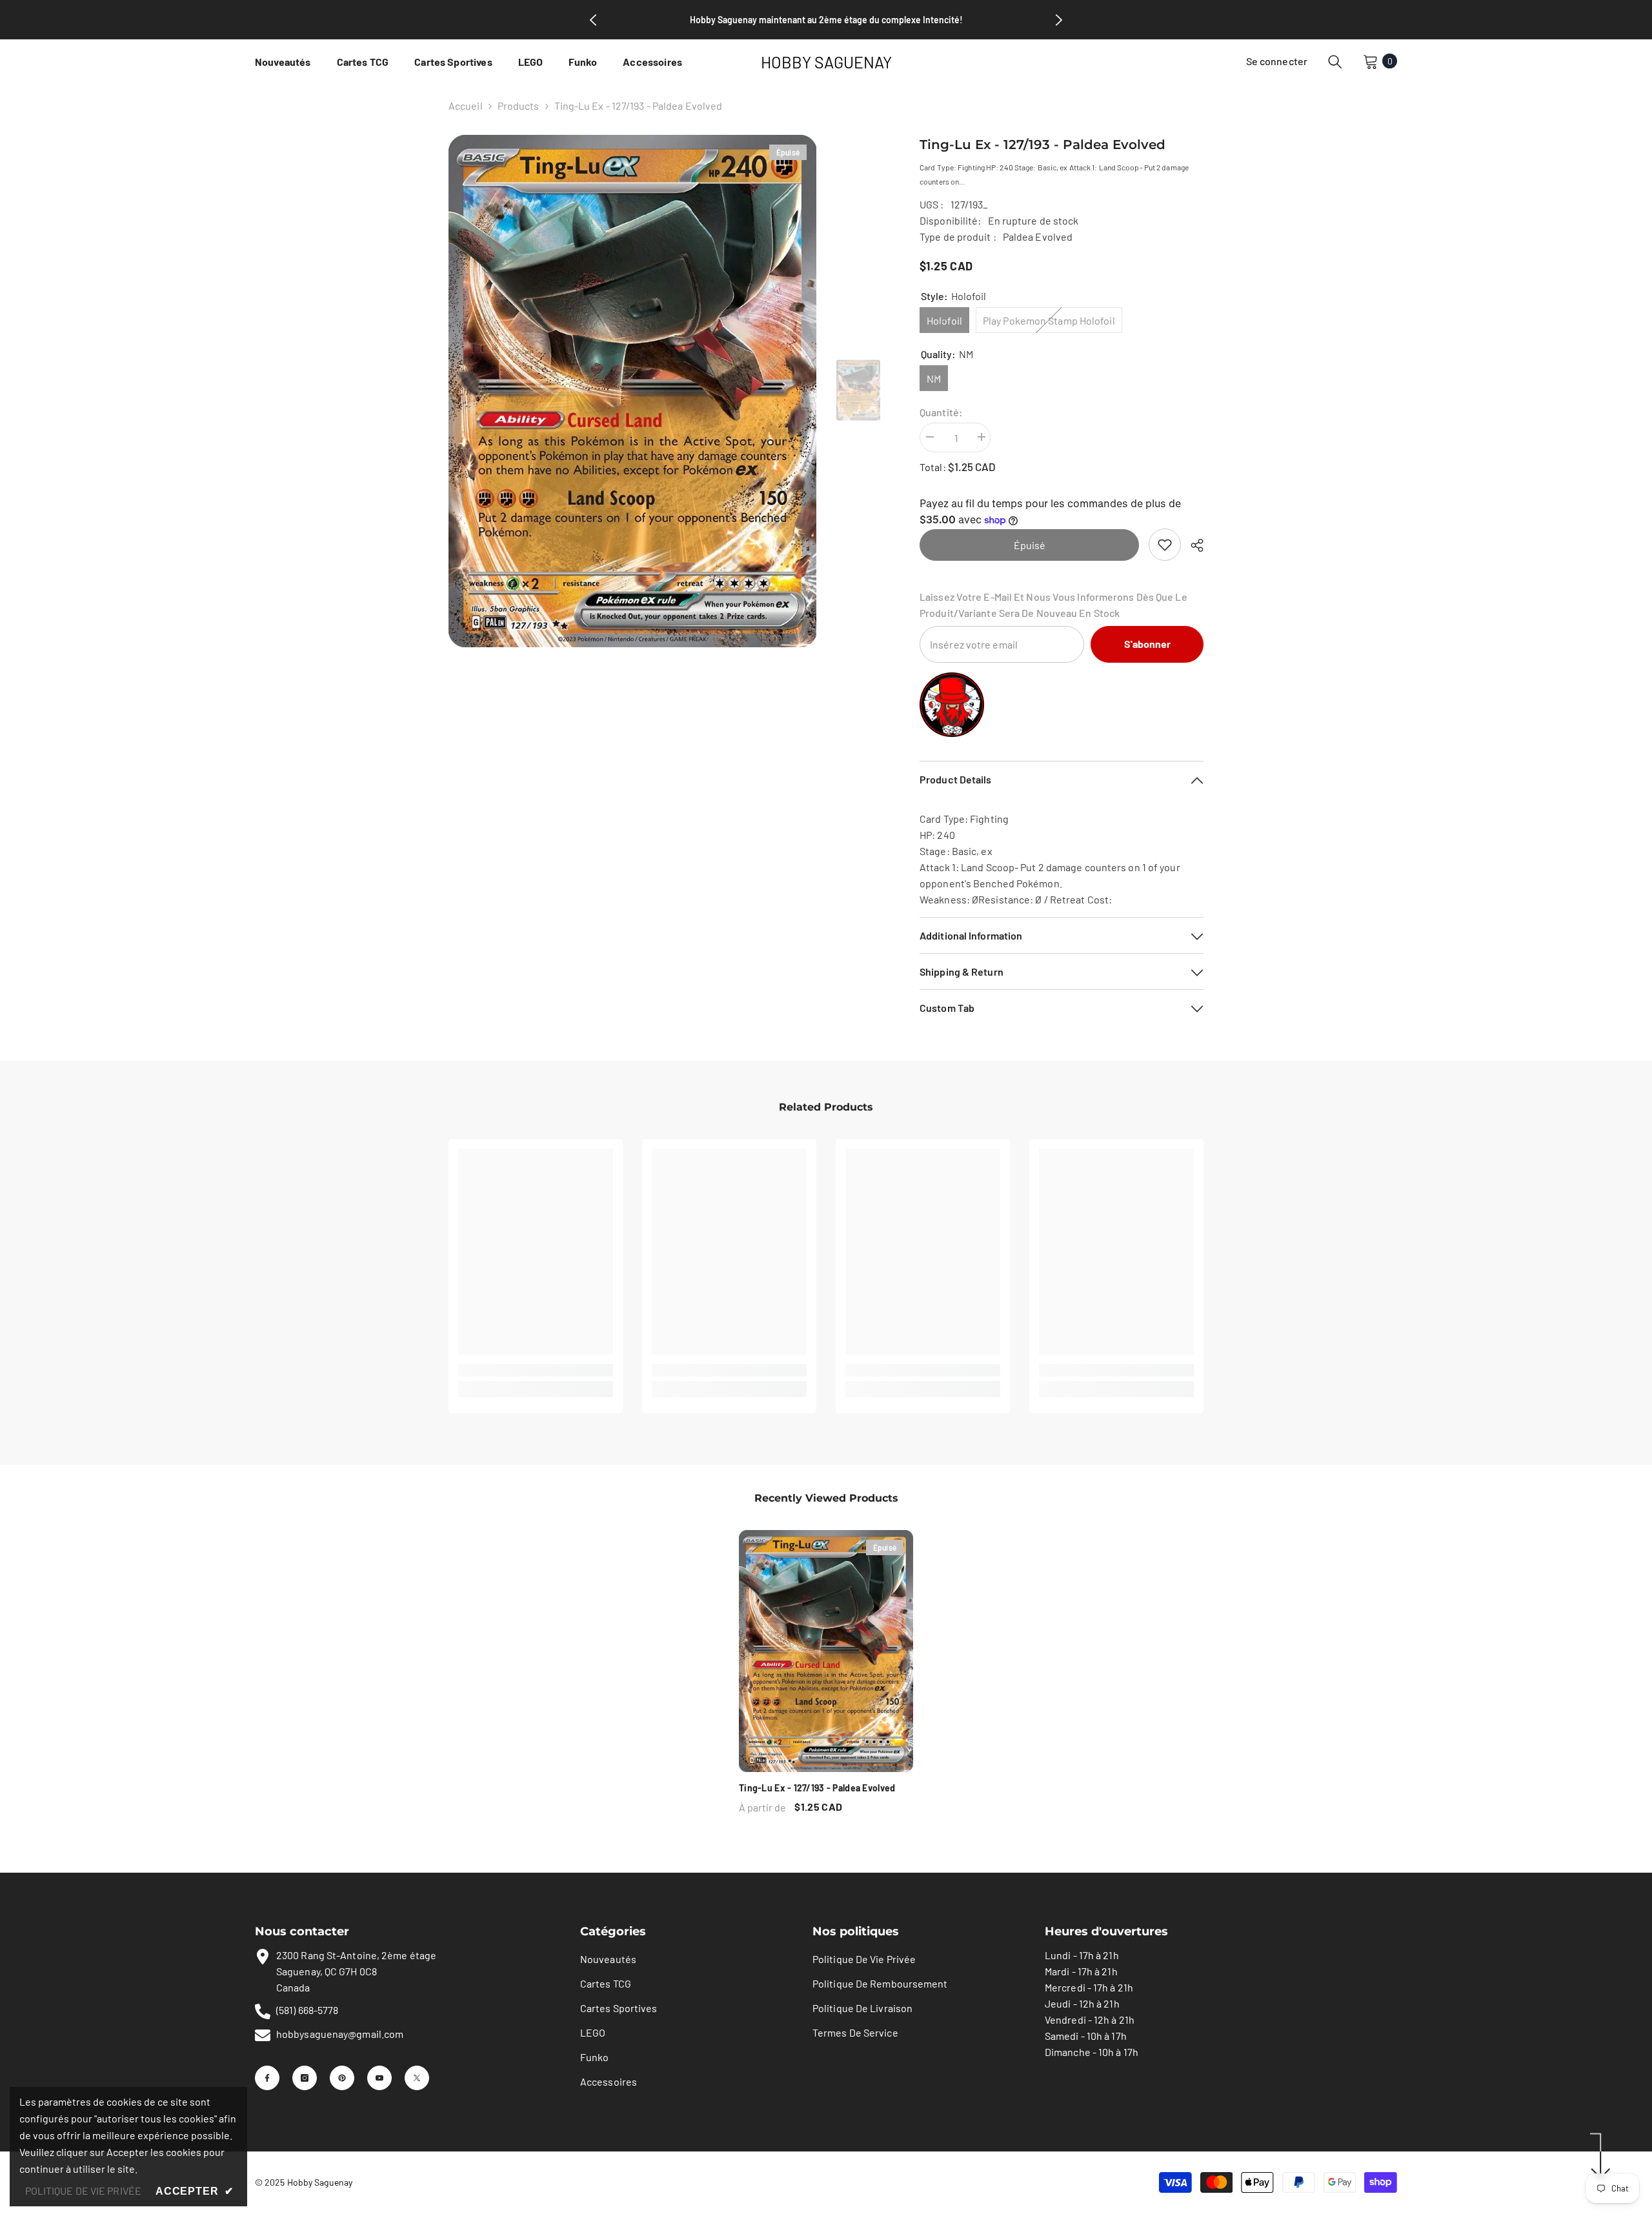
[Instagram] (305, 2078)
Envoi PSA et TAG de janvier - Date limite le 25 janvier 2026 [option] (826, 20)
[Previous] (593, 20)
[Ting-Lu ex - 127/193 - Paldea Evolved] (826, 1651)
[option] (633, 391)
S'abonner (1147, 644)
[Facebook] (267, 2078)
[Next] (1059, 20)
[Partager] (1192, 545)
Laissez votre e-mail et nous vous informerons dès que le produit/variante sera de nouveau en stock (1053, 605)
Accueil (466, 106)
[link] (1165, 545)
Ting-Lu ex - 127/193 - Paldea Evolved (817, 1788)
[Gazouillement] (417, 2078)
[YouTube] (379, 2078)
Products (519, 106)
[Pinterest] (342, 2078)
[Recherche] (1335, 61)
